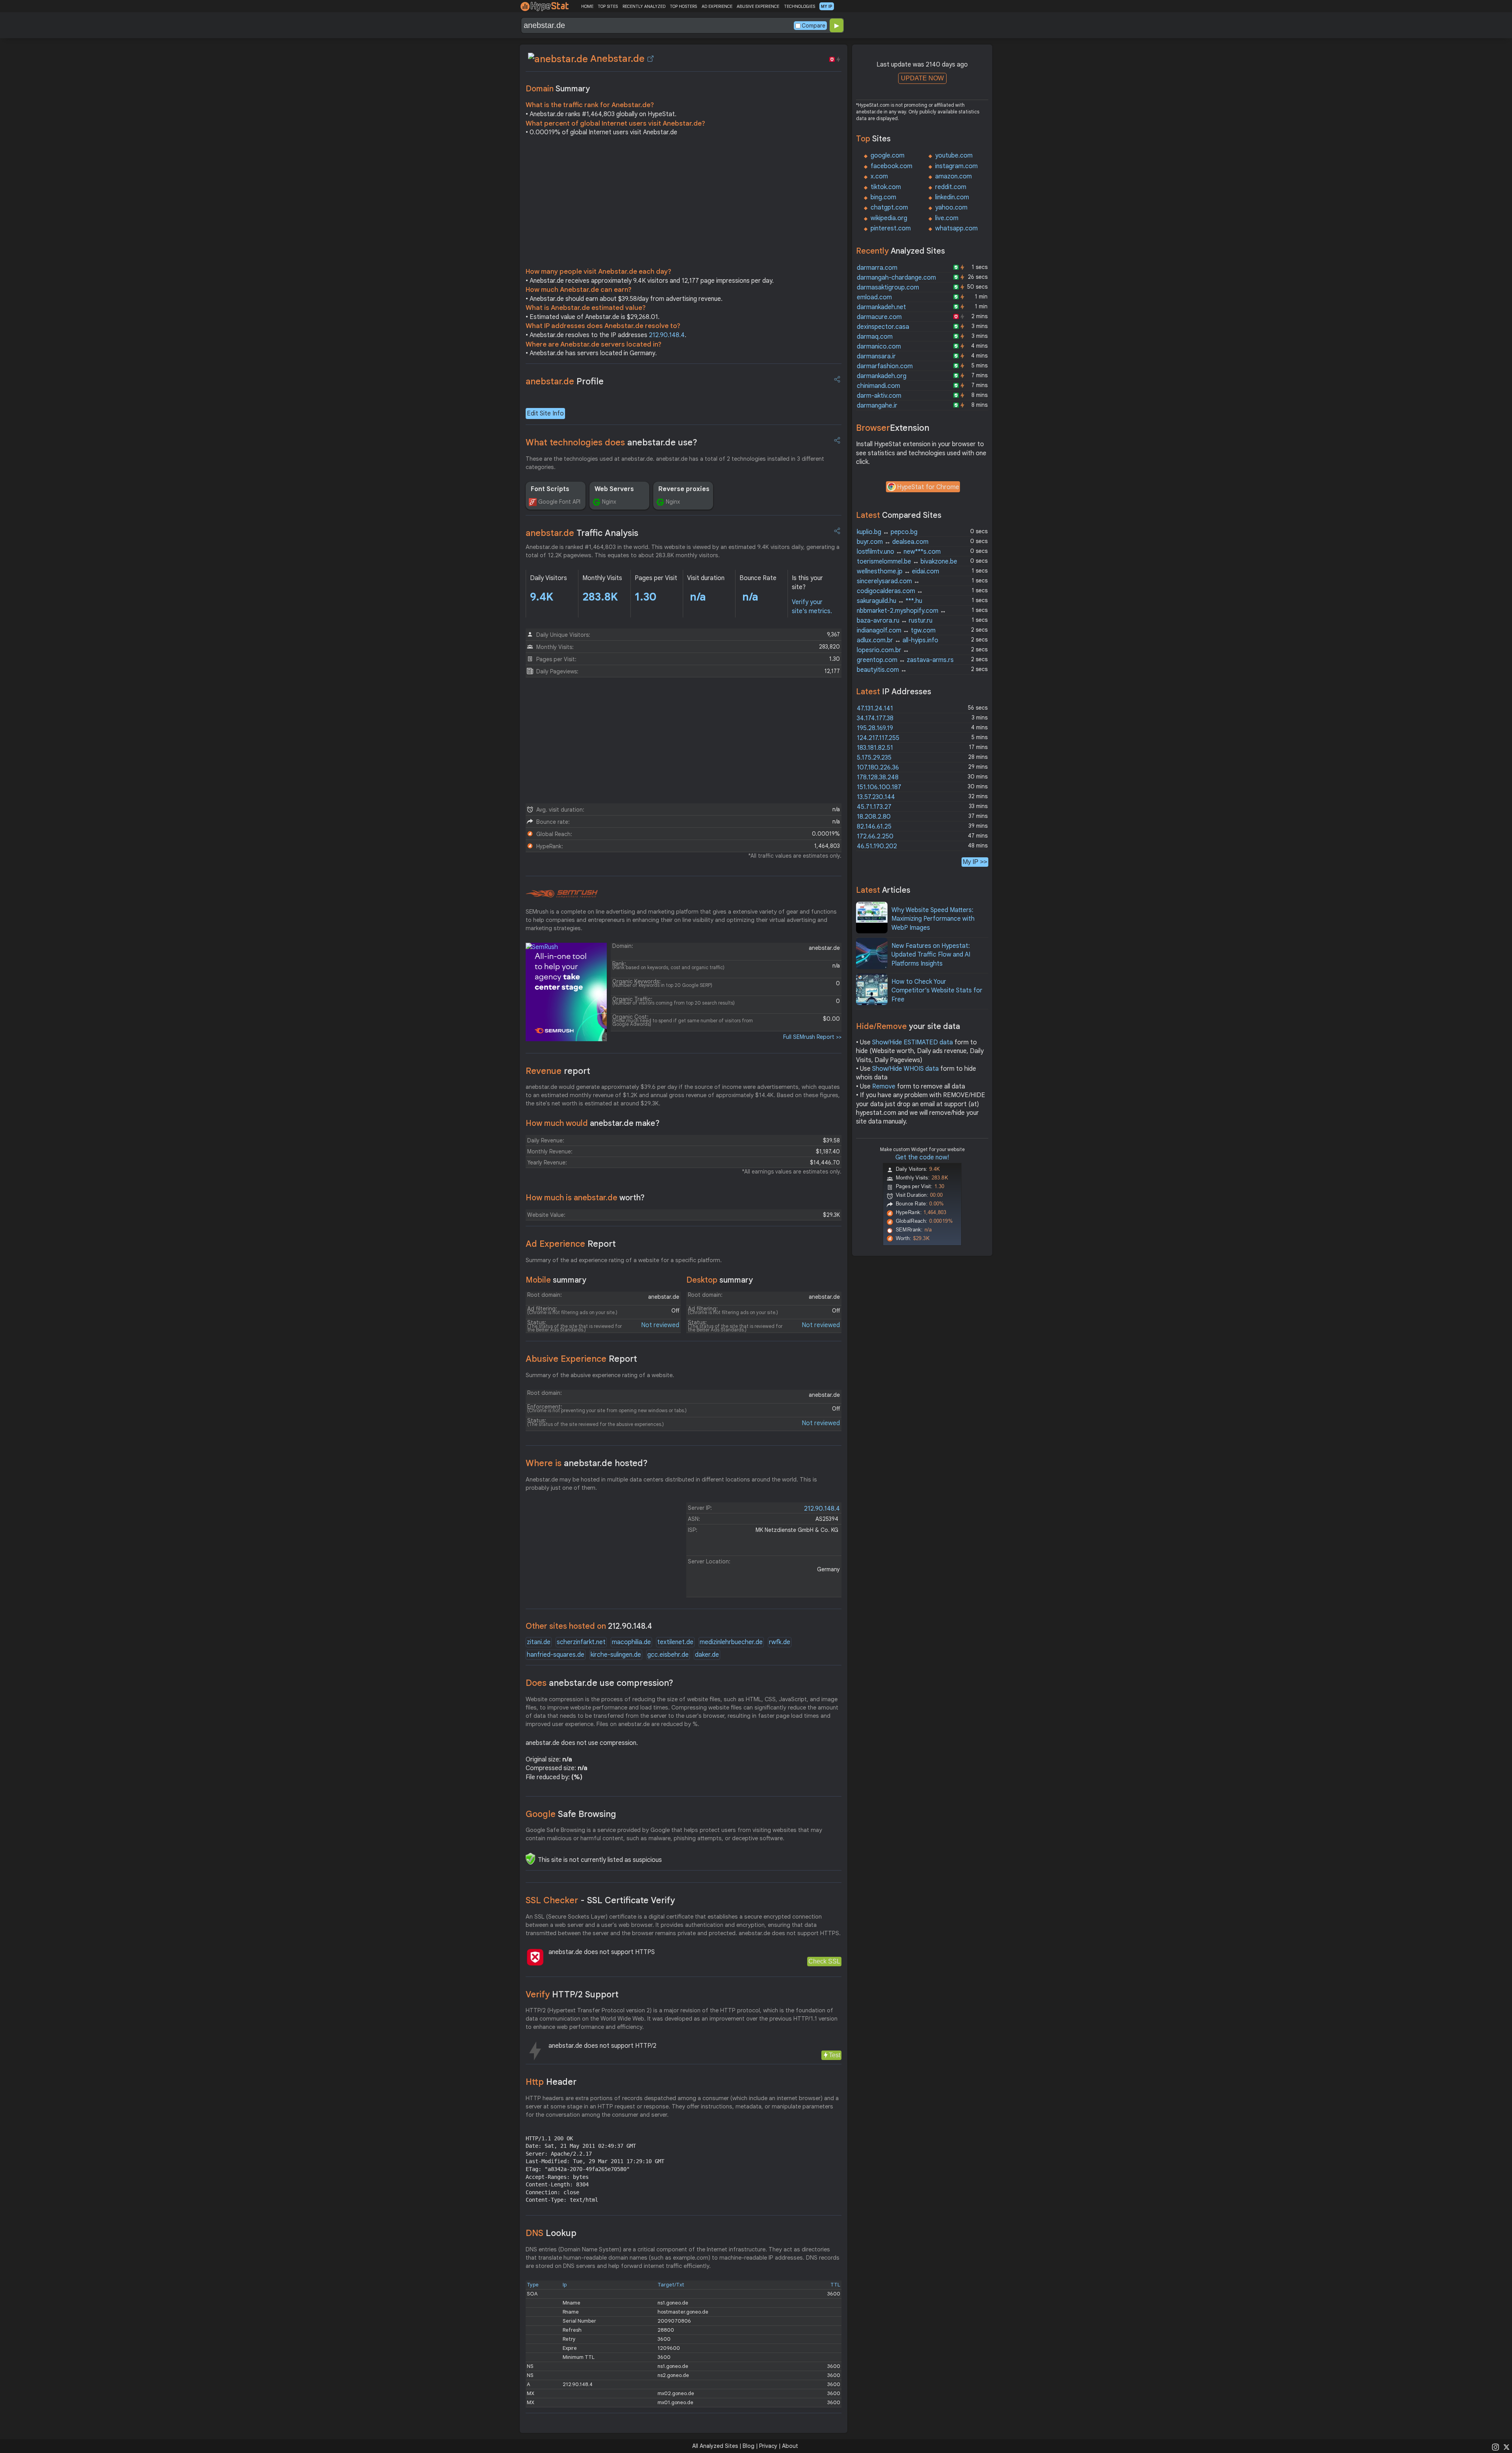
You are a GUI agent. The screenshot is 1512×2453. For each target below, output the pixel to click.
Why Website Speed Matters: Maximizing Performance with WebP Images (933, 919)
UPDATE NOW (922, 78)
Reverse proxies (684, 489)
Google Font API (559, 502)
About (790, 2446)
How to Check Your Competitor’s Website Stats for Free (937, 991)
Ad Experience (571, 1244)
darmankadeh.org (882, 376)
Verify (572, 1994)
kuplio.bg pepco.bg (887, 532)
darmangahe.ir (877, 406)
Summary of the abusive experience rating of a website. (600, 1375)
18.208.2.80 (874, 817)
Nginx (609, 502)
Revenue (558, 1071)
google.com (888, 156)
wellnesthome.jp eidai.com (898, 571)
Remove (884, 1087)
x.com (879, 176)
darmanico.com (879, 347)
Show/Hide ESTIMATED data (913, 1042)
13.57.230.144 (876, 797)
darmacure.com (879, 317)
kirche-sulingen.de (616, 1655)
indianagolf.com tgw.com (896, 630)
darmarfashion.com (885, 366)
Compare (813, 26)
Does (599, 1683)
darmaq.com (875, 337)
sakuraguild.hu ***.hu (889, 601)
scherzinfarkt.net (581, 1642)
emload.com (874, 297)
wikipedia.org (889, 218)
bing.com (883, 197)
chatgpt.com (889, 208)
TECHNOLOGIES (800, 6)
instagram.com (956, 166)
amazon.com (953, 176)
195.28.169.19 (875, 728)
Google (571, 1814)
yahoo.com (951, 208)
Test (835, 2055)
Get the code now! (922, 1157)
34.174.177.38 (875, 718)
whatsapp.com (956, 228)
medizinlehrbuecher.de (731, 1642)
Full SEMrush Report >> (812, 1037)
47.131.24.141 (875, 708)
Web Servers (614, 489)
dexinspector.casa (883, 327)
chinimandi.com (878, 386)
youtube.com (954, 156)
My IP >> (975, 862)
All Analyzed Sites (715, 2446)
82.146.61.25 (874, 827)
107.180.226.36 (878, 768)
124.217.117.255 (878, 738)
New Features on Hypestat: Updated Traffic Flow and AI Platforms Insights (931, 955)
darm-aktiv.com (879, 396)
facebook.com (891, 166)
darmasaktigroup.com (888, 287)
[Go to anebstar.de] (650, 59)
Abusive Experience (581, 1359)
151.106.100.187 (879, 787)
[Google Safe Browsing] (530, 1859)
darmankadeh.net (881, 307)
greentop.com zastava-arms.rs (905, 660)
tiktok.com (886, 187)
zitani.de (539, 1642)
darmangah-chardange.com (896, 278)
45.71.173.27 (874, 807)
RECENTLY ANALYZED (644, 6)
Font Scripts (550, 489)
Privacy (768, 2446)
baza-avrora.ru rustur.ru (895, 621)
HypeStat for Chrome (928, 487)
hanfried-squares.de (556, 1655)
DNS (551, 2233)
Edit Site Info (545, 413)
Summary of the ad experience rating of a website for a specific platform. (624, 1260)
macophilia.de (631, 1642)
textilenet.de (675, 1642)
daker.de (707, 1655)
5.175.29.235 (874, 758)
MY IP (827, 6)
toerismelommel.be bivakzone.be (907, 562)
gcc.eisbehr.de (668, 1655)
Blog (749, 2446)
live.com (947, 218)
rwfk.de (780, 1642)
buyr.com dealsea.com (893, 542)
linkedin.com (952, 197)
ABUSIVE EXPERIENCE (758, 6)
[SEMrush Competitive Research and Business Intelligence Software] (562, 894)
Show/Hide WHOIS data (905, 1069)
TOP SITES (608, 6)
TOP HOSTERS (683, 6)
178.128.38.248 (878, 777)
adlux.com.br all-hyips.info (898, 640)
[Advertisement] (684, 204)
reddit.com (951, 187)
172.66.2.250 (875, 836)
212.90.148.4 (667, 335)
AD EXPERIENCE (717, 6)
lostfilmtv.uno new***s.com (899, 552)
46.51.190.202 (877, 846)
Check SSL (824, 1961)
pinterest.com (891, 228)
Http (551, 2082)
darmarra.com (877, 268)
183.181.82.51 (875, 748)
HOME (587, 6)
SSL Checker (600, 1900)
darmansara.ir (876, 356)
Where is (587, 1463)
